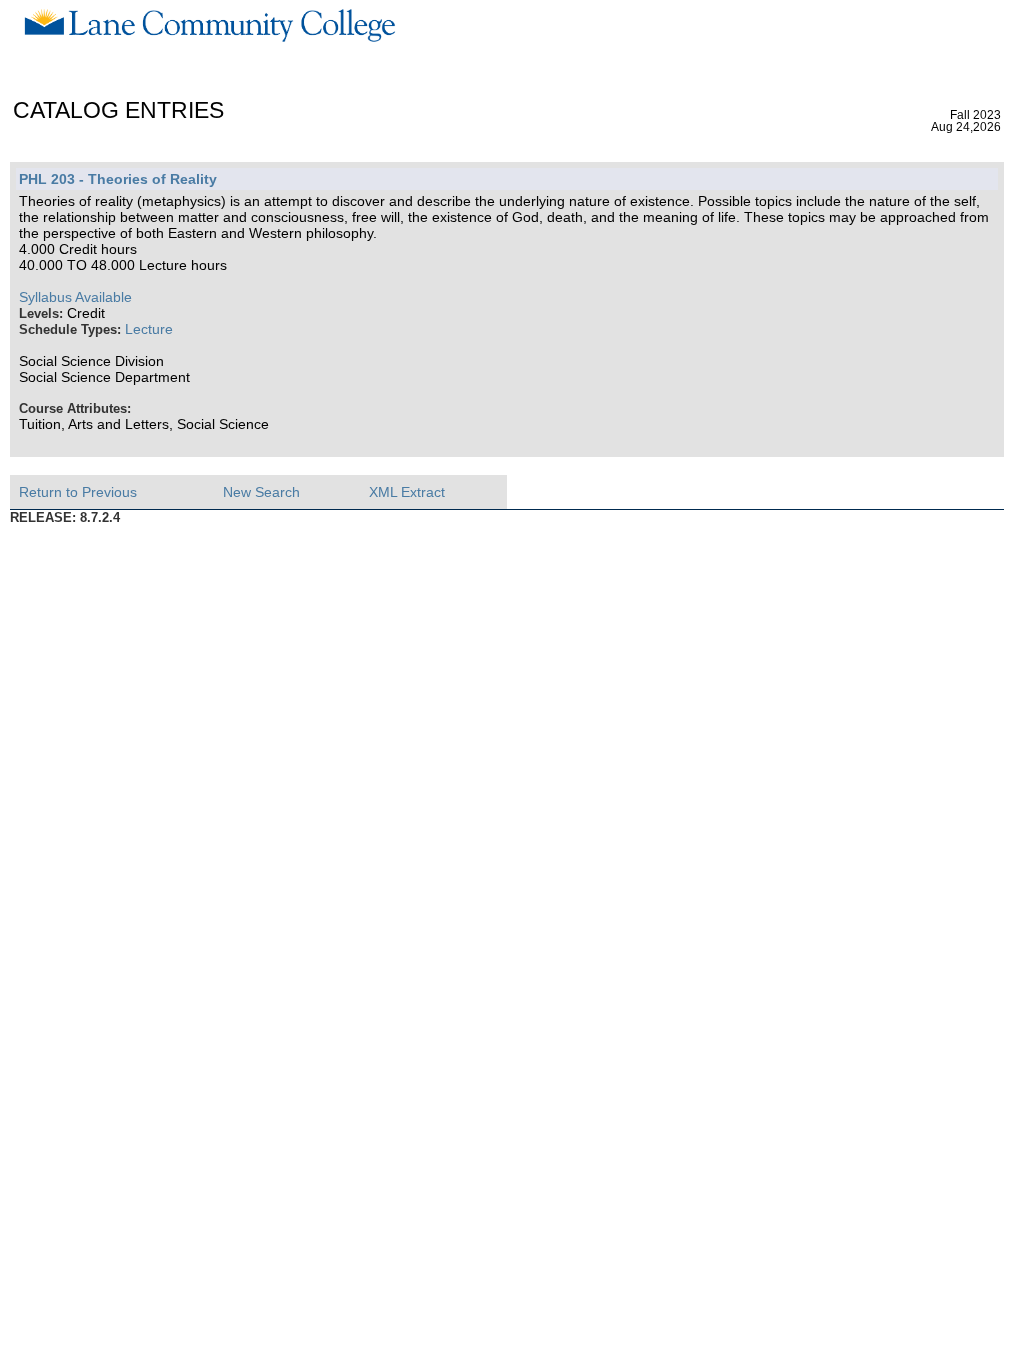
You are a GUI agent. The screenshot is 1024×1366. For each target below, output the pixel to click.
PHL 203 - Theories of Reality (118, 179)
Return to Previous (78, 492)
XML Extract (407, 492)
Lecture (149, 329)
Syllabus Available (75, 297)
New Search (261, 492)
